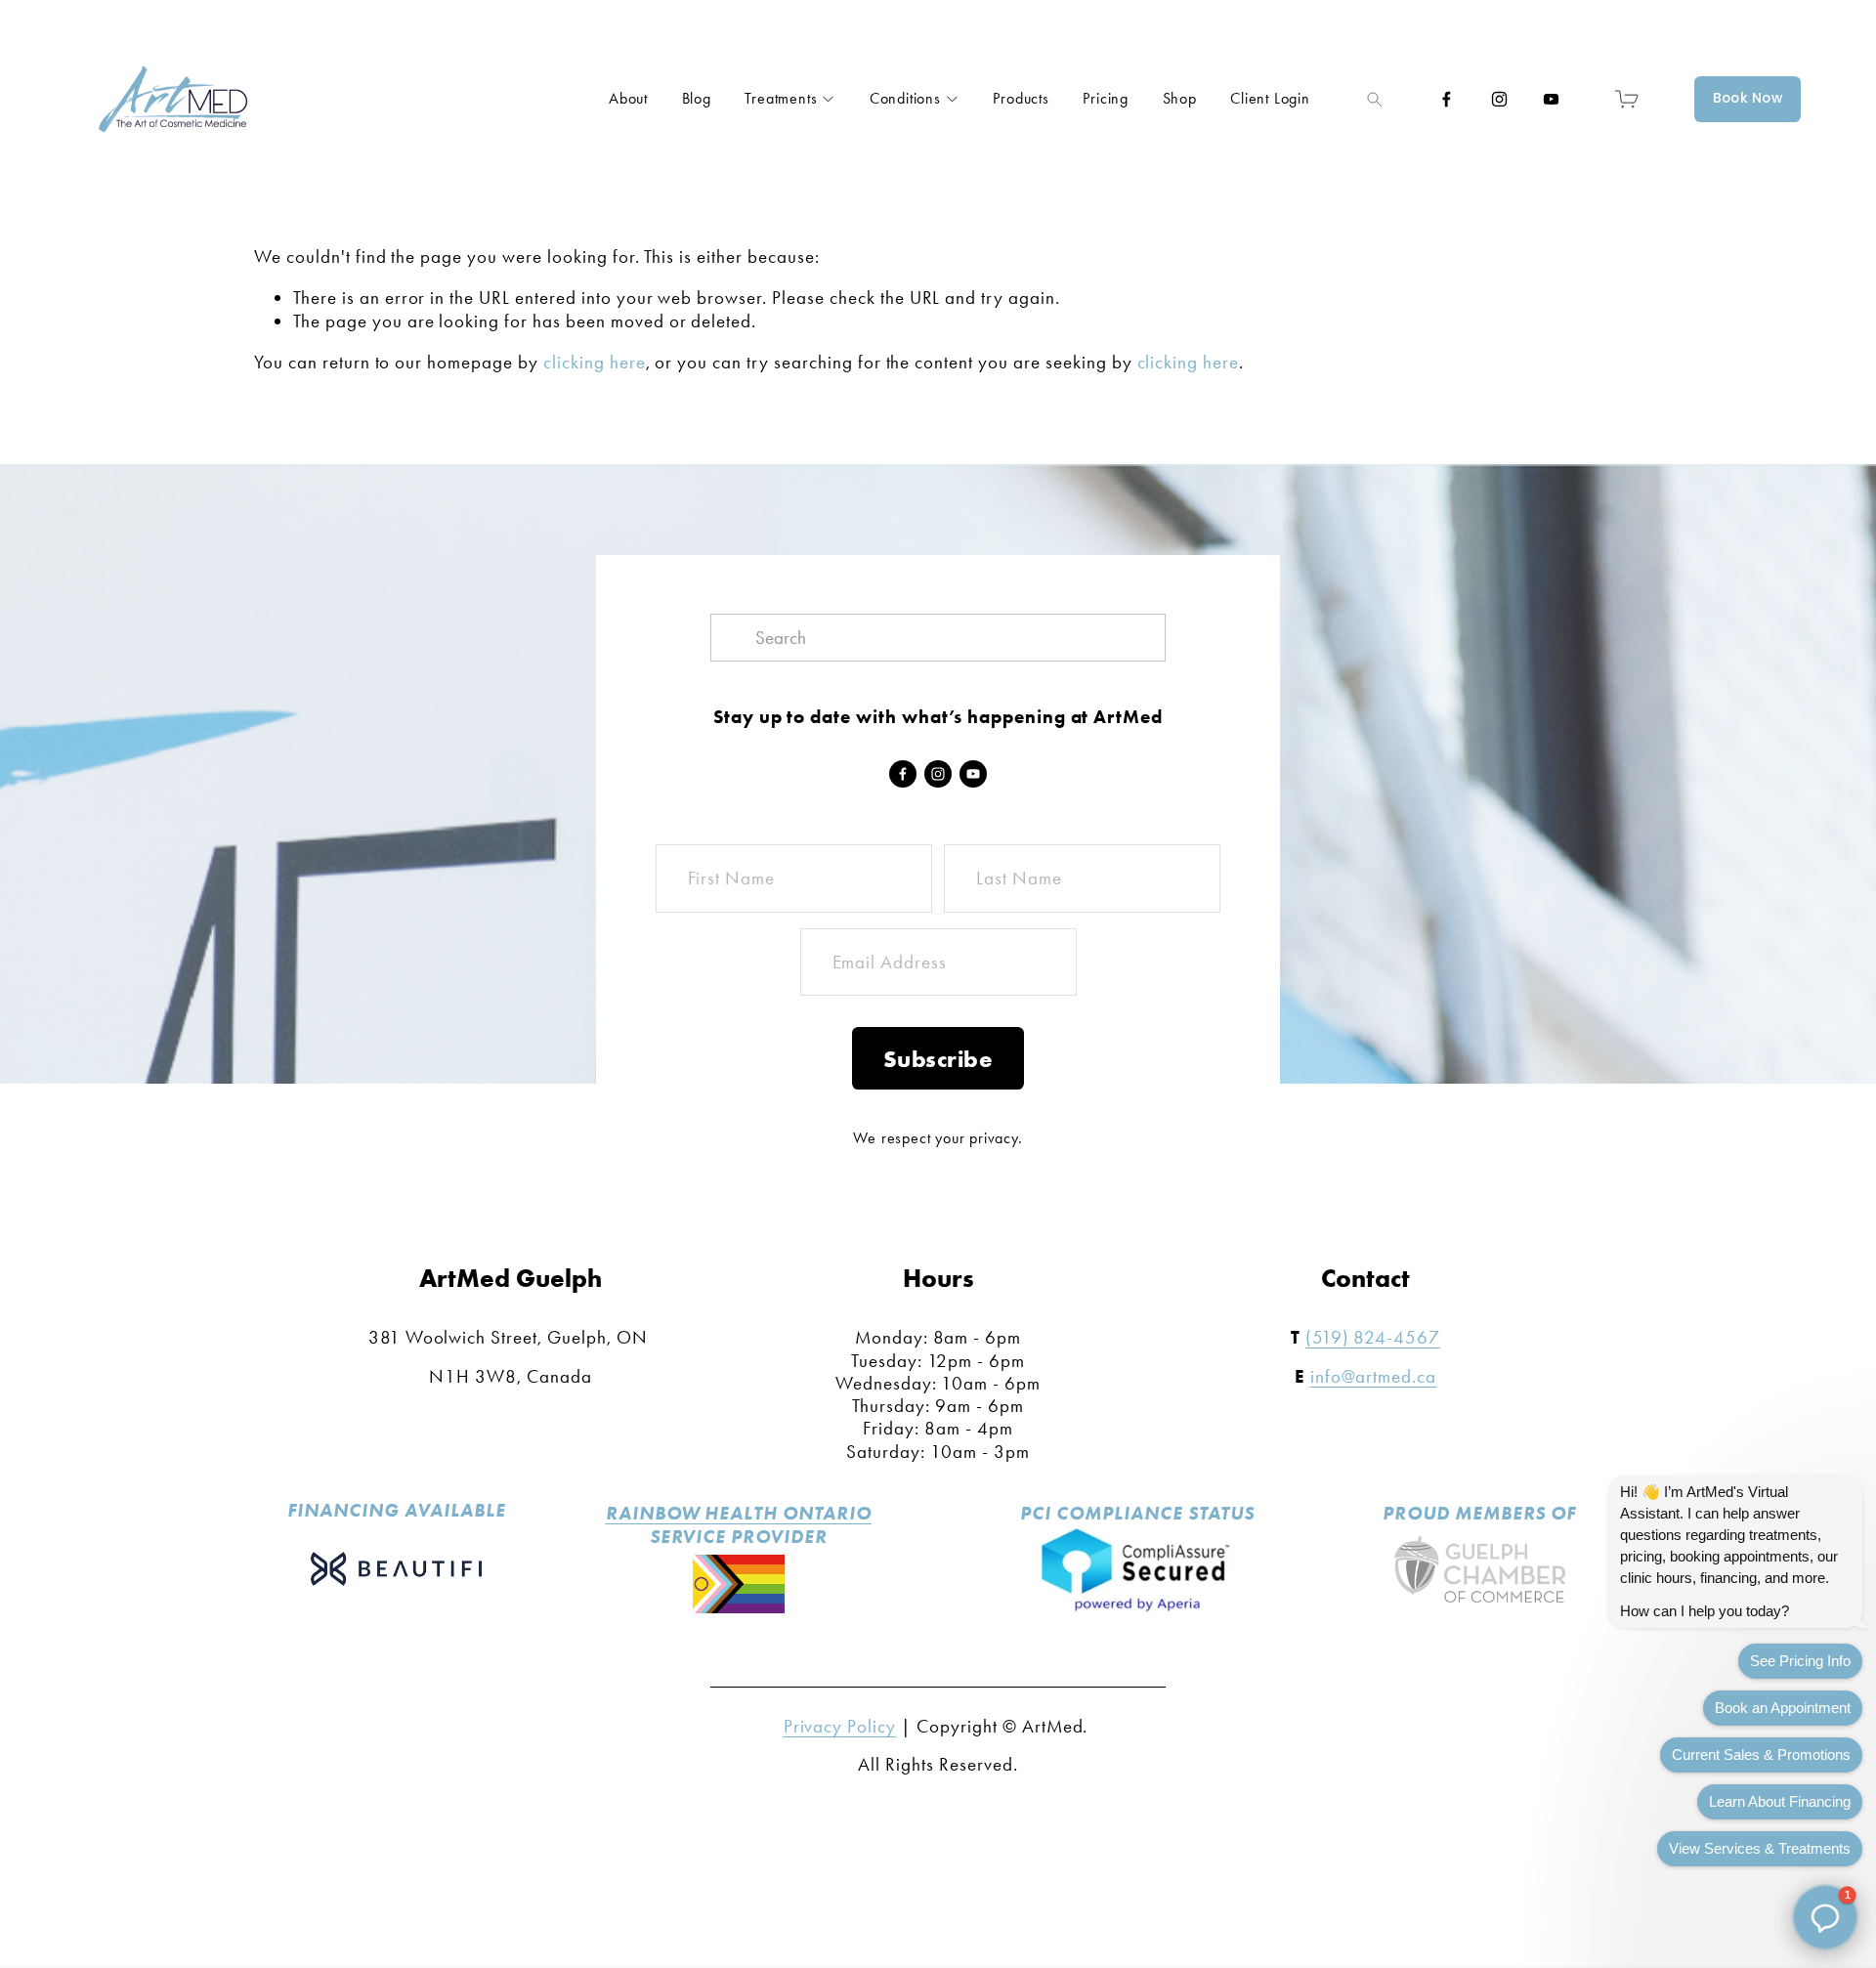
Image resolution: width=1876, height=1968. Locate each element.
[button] (1825, 1917)
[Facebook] (1447, 99)
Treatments (781, 98)
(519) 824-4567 (1373, 1337)
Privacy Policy (840, 1726)
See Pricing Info (1800, 1661)
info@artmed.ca (1374, 1376)
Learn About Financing (1780, 1801)
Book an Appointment (1783, 1708)
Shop (1180, 98)
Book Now (1748, 98)
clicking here (595, 362)
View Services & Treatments (1760, 1848)
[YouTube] (1551, 99)
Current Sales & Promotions (1761, 1754)
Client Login (1270, 98)
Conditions (905, 98)
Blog (697, 98)
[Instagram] (1499, 99)
